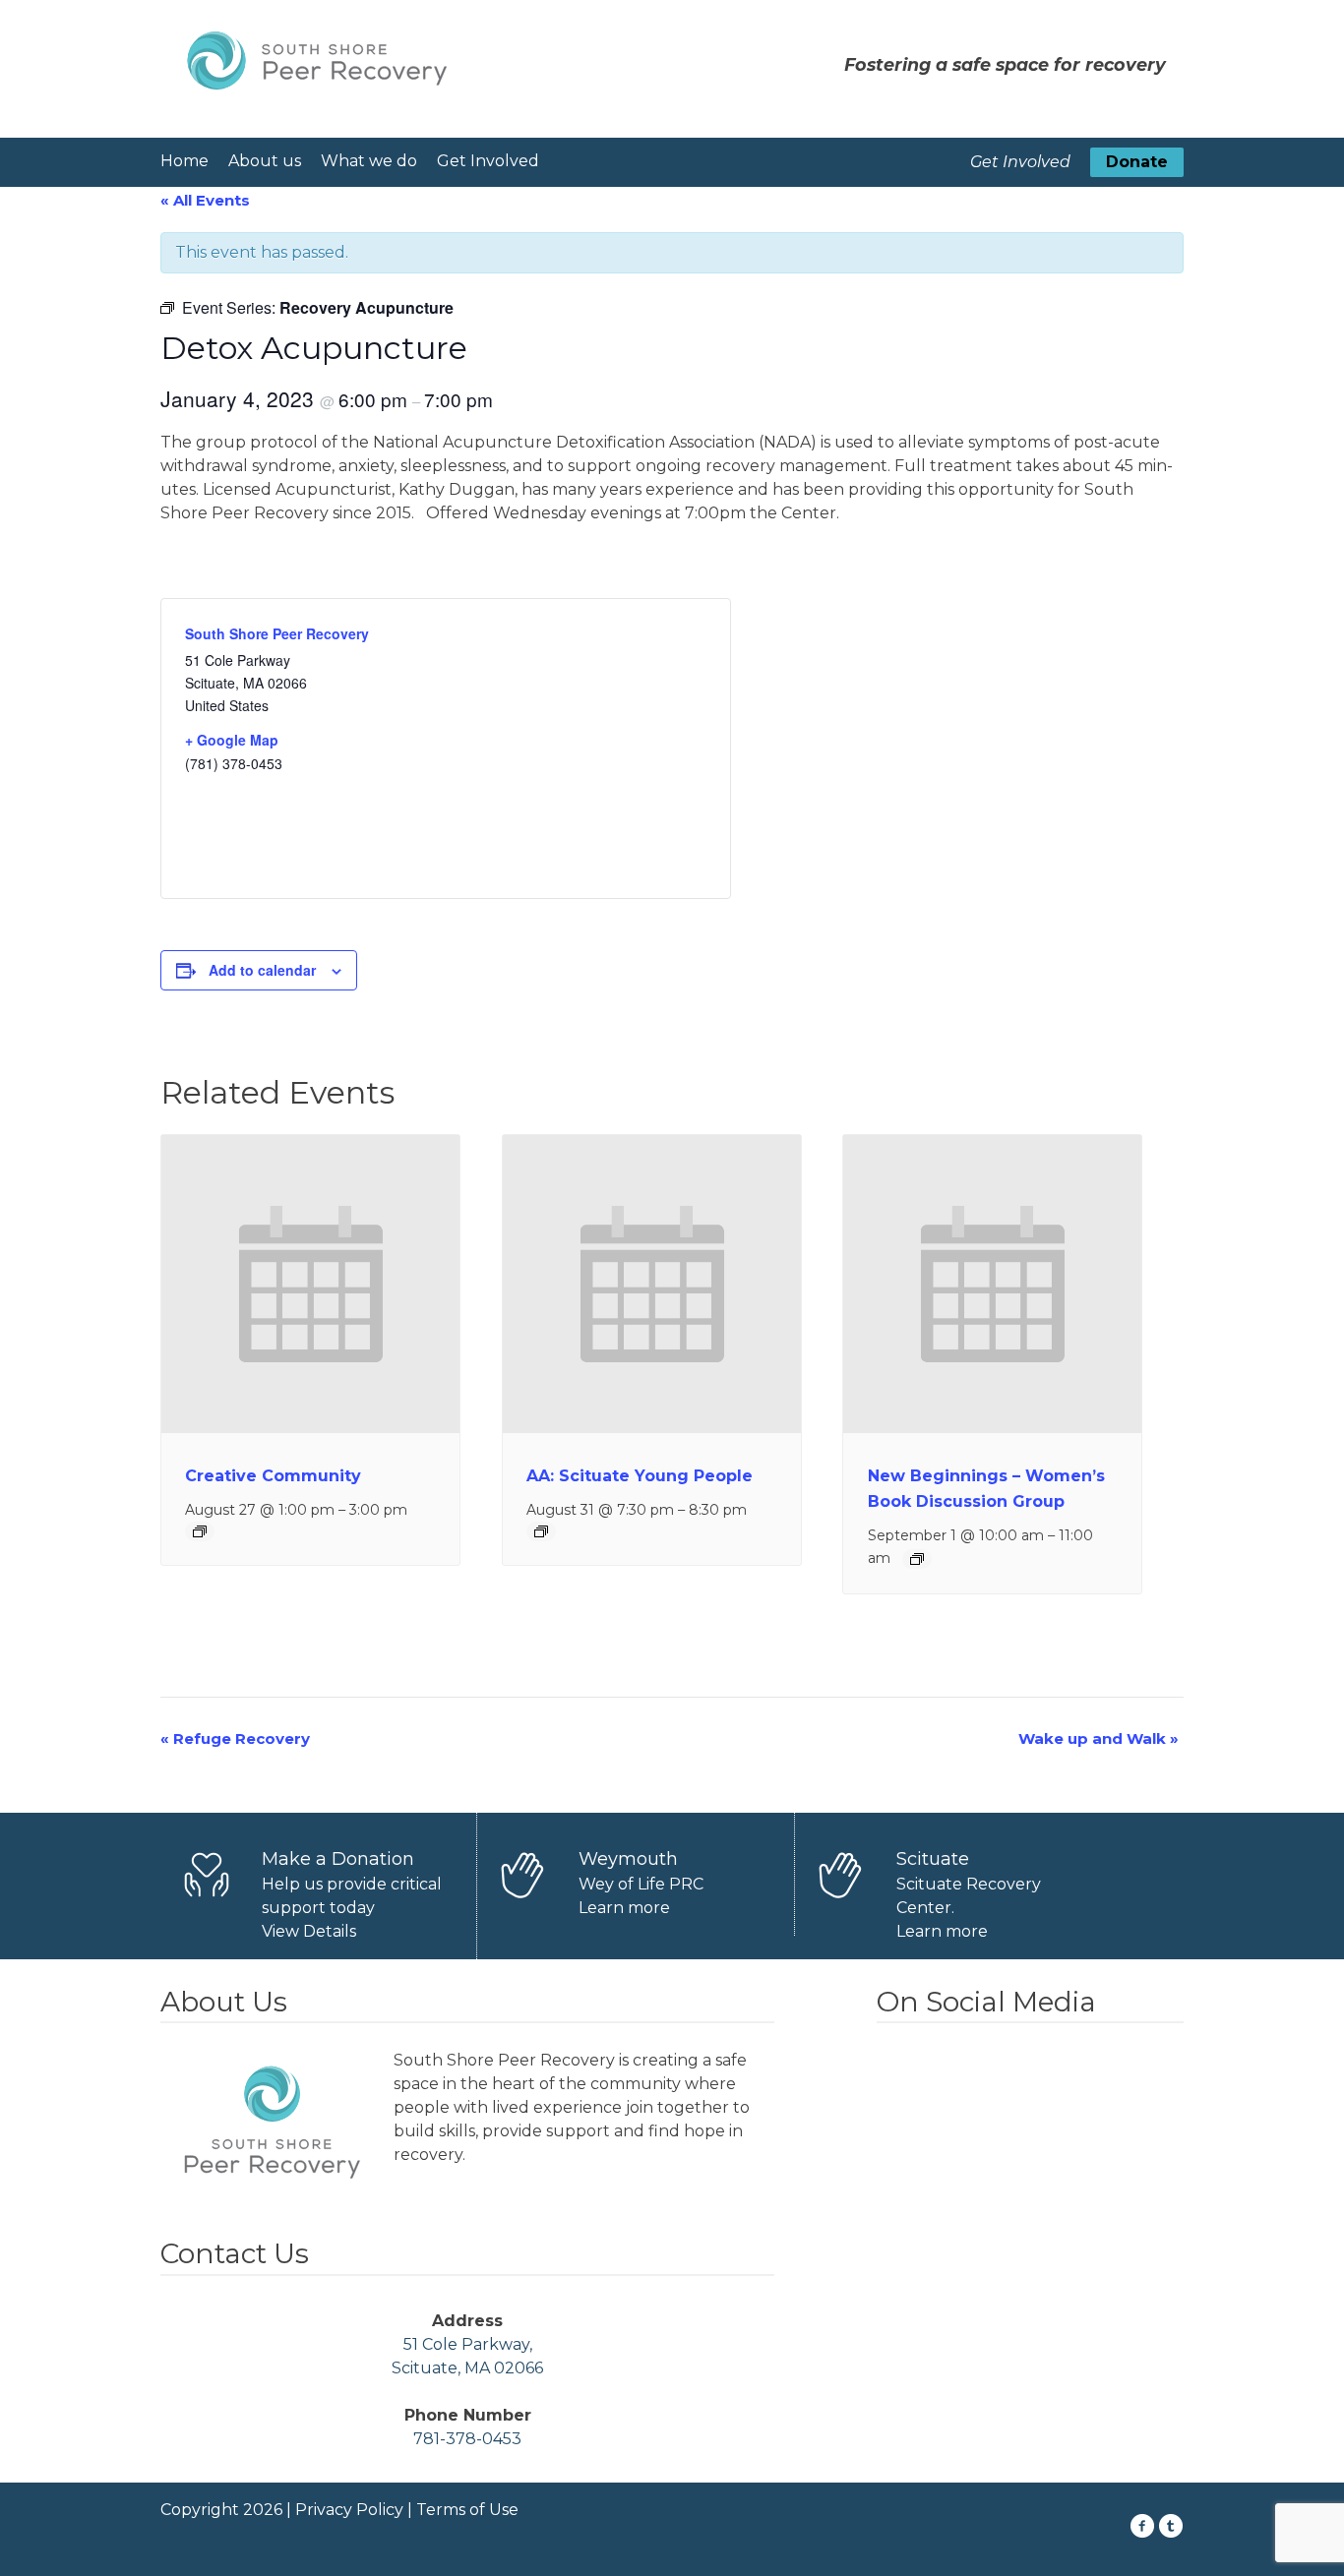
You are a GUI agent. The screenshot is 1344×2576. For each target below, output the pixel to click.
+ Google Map (232, 740)
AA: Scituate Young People (640, 1476)
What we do (369, 161)
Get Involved (488, 161)
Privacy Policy (349, 2510)
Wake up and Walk (1099, 1738)
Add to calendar (262, 970)
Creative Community (273, 1476)
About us (265, 161)
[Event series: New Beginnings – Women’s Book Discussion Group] (917, 1559)
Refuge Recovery (235, 1738)
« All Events (205, 200)
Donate (1137, 162)
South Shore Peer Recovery (277, 633)
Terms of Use (467, 2510)
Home (184, 161)
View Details (309, 1931)
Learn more (624, 1908)
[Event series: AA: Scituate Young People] (541, 1531)
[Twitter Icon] (1171, 2526)
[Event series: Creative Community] (200, 1531)
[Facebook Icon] (1143, 2526)
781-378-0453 (467, 2439)
